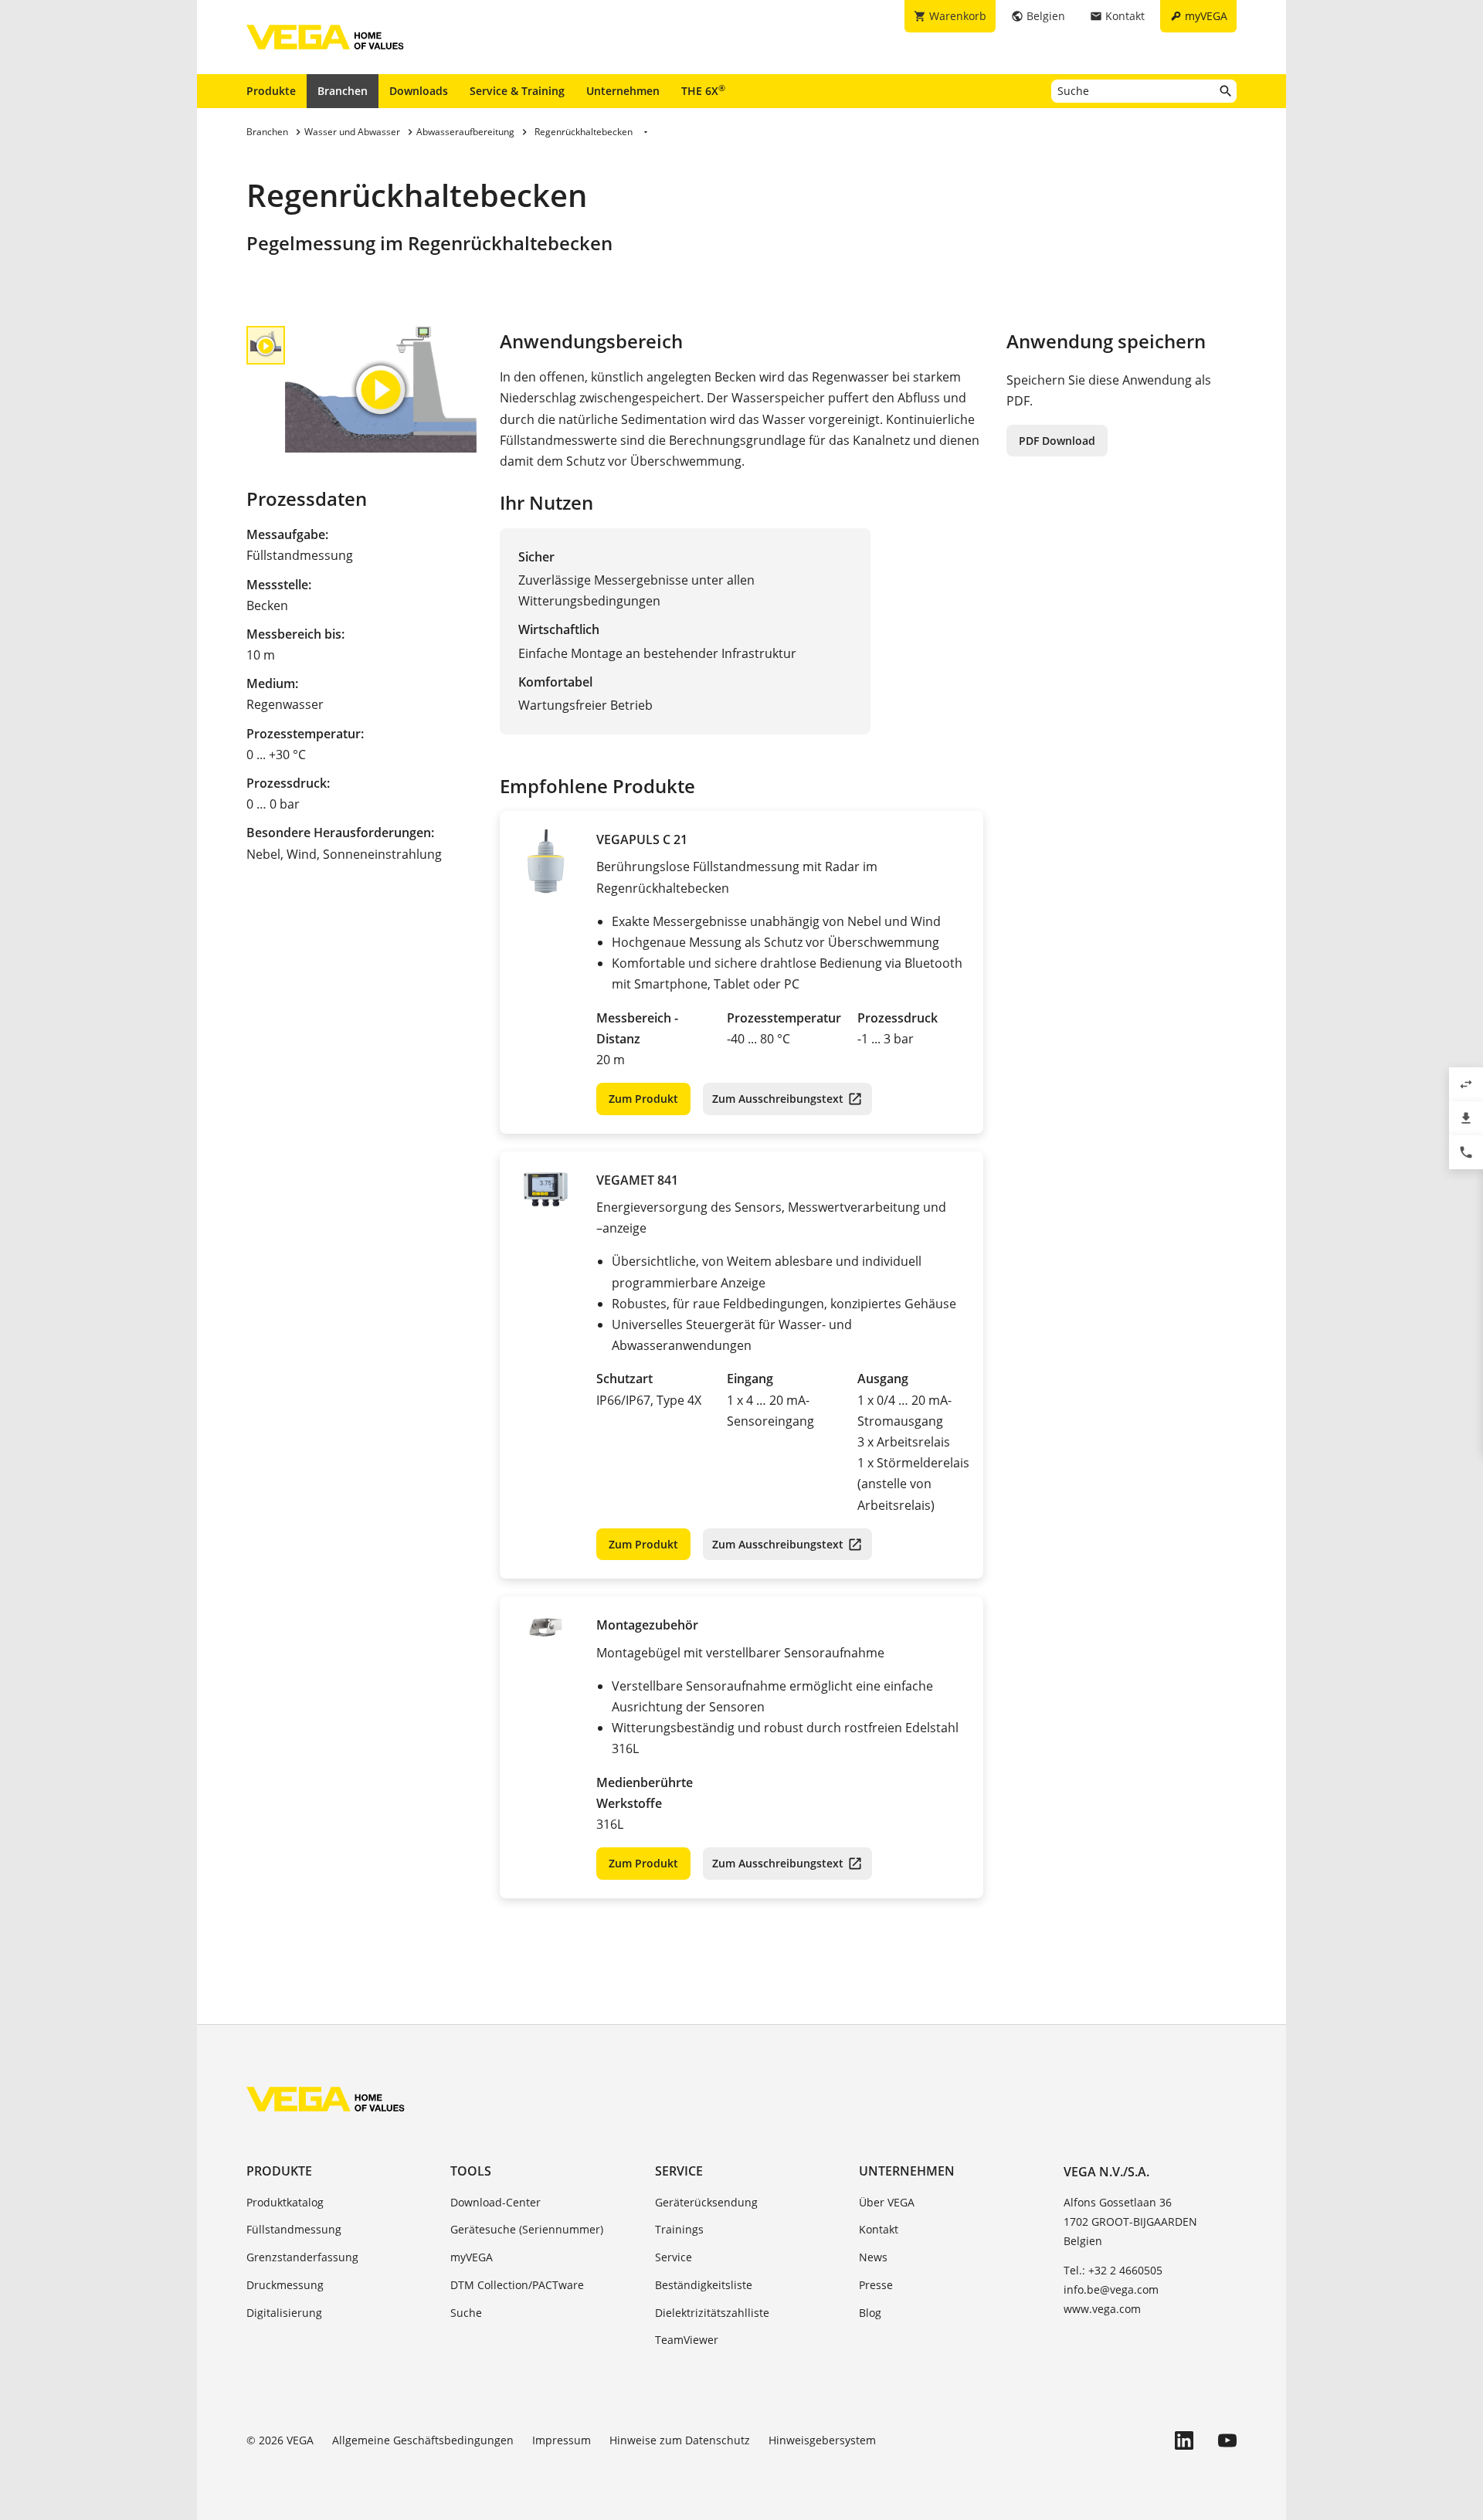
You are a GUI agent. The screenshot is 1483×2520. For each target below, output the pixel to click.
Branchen (343, 91)
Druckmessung (285, 2285)
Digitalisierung (284, 2313)
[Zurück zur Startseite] (326, 2099)
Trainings (679, 2229)
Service (679, 2171)
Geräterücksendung (706, 2202)
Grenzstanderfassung (302, 2257)
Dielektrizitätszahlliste (712, 2313)
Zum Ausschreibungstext (778, 1099)
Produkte (271, 91)
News (873, 2257)
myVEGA (472, 2257)
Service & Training (517, 91)
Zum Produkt (643, 1099)
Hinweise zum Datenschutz (680, 2440)
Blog (870, 2313)
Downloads (419, 91)
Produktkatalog (285, 2202)
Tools (471, 2171)
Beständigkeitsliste (704, 2285)
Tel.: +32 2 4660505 (1113, 2270)
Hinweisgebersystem (822, 2440)
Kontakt (879, 2229)
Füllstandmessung (294, 2229)
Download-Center (495, 2202)
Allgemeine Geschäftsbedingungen (423, 2440)
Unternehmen (623, 91)
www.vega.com (1102, 2309)
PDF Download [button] (1057, 441)
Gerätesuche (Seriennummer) (527, 2229)
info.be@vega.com (1111, 2289)
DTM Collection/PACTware (517, 2285)
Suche (466, 2313)
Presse (876, 2285)
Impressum (562, 2440)
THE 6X (703, 90)
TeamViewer (687, 2340)
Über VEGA (887, 2202)
